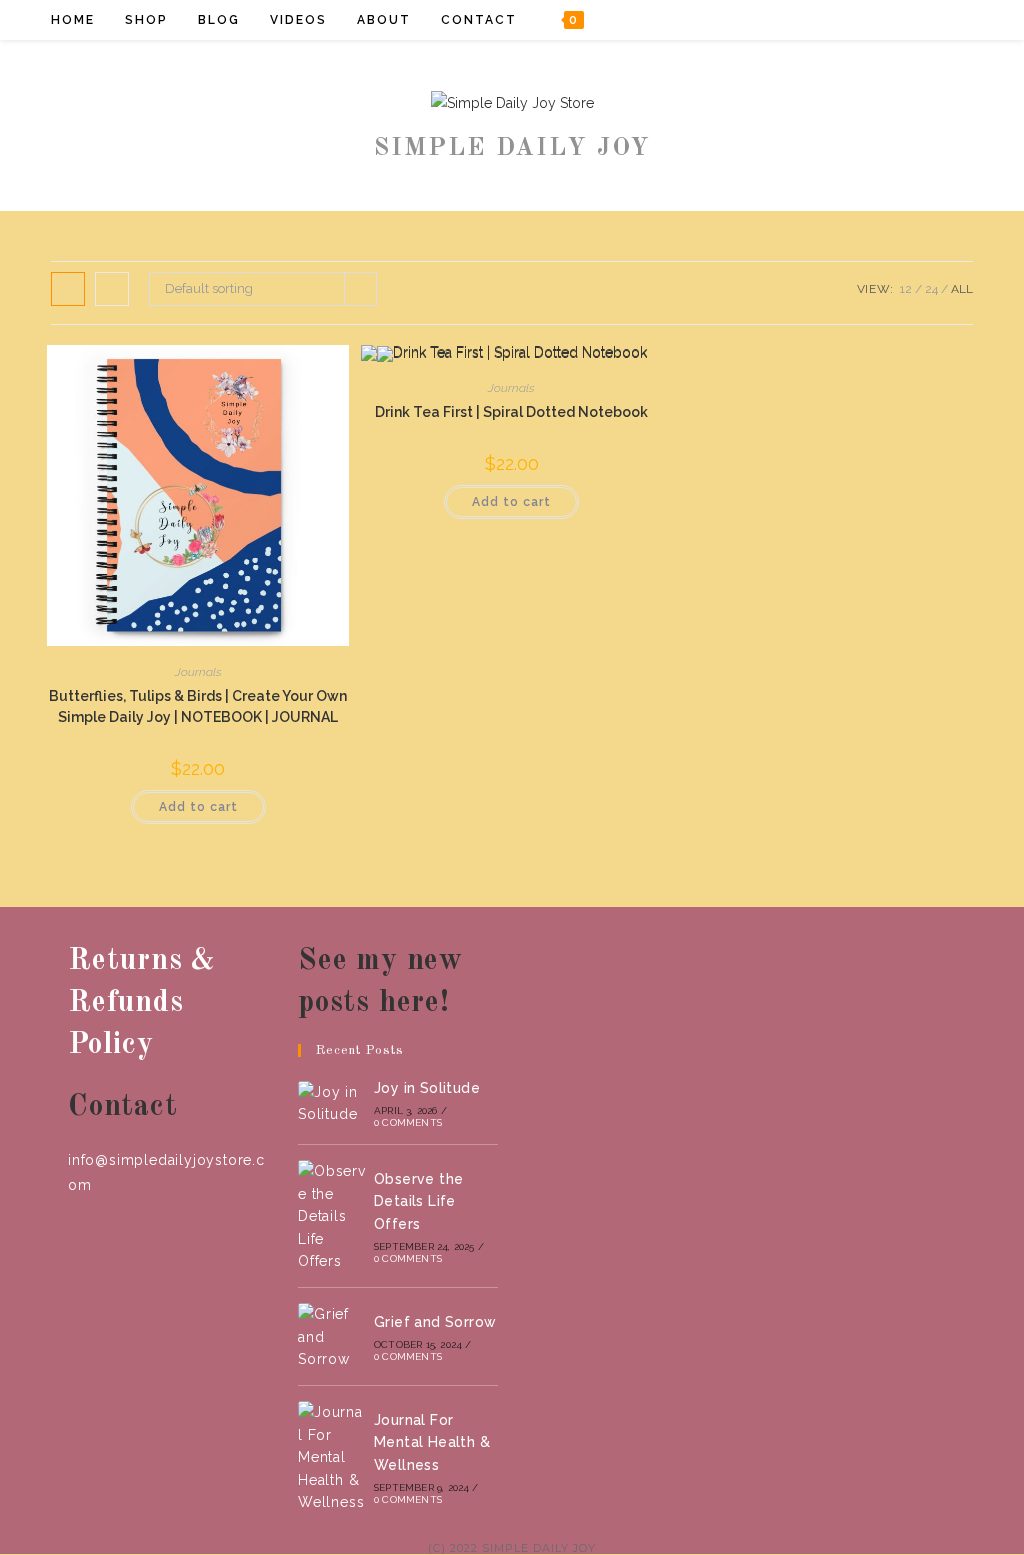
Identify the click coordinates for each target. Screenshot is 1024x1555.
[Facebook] (868, 19)
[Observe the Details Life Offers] (332, 1216)
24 (931, 289)
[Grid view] (68, 289)
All (962, 289)
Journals (198, 672)
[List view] (112, 289)
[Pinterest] (895, 19)
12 (906, 289)
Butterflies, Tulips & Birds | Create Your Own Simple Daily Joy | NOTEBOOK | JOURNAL (198, 706)
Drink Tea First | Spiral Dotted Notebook (511, 412)
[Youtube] (949, 19)
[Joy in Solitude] (332, 1103)
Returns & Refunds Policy (141, 1003)
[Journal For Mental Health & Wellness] (332, 1457)
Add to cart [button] (198, 807)
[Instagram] (922, 19)
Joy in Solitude (427, 1088)
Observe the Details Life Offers (418, 1201)
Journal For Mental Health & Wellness (432, 1442)
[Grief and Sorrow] (332, 1336)
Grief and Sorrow (435, 1322)
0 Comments (408, 1122)
